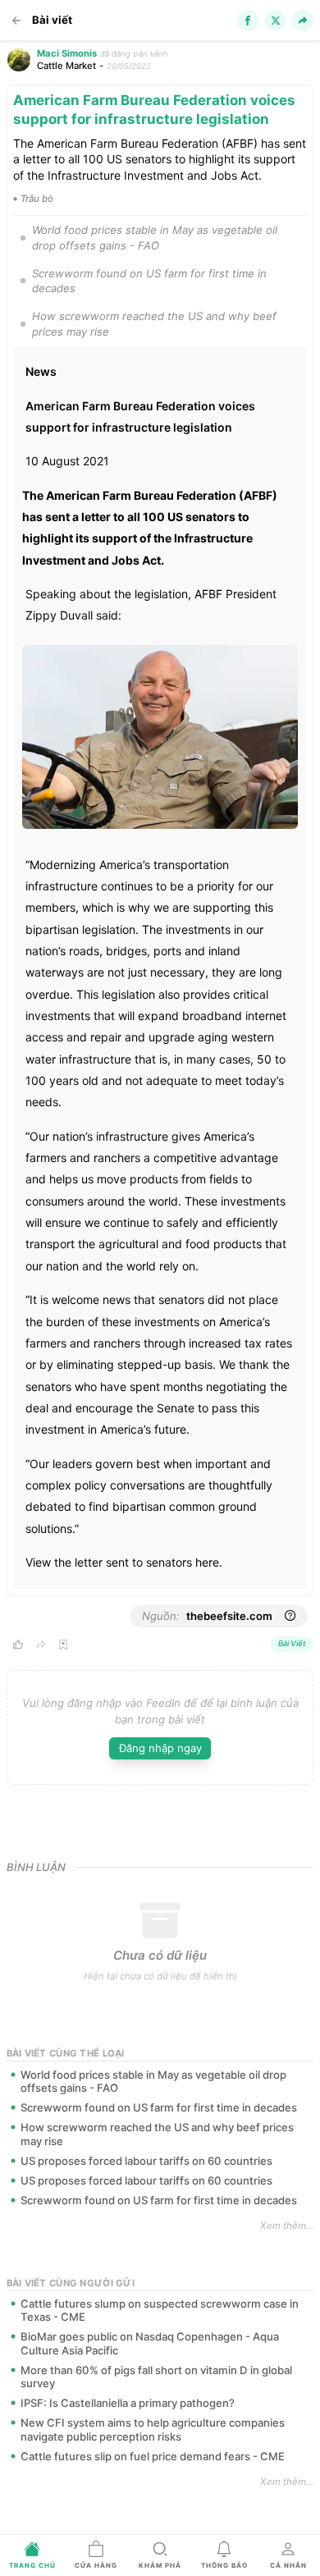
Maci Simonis (67, 53)
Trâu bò (37, 199)
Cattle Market (66, 66)
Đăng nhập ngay (160, 1748)
